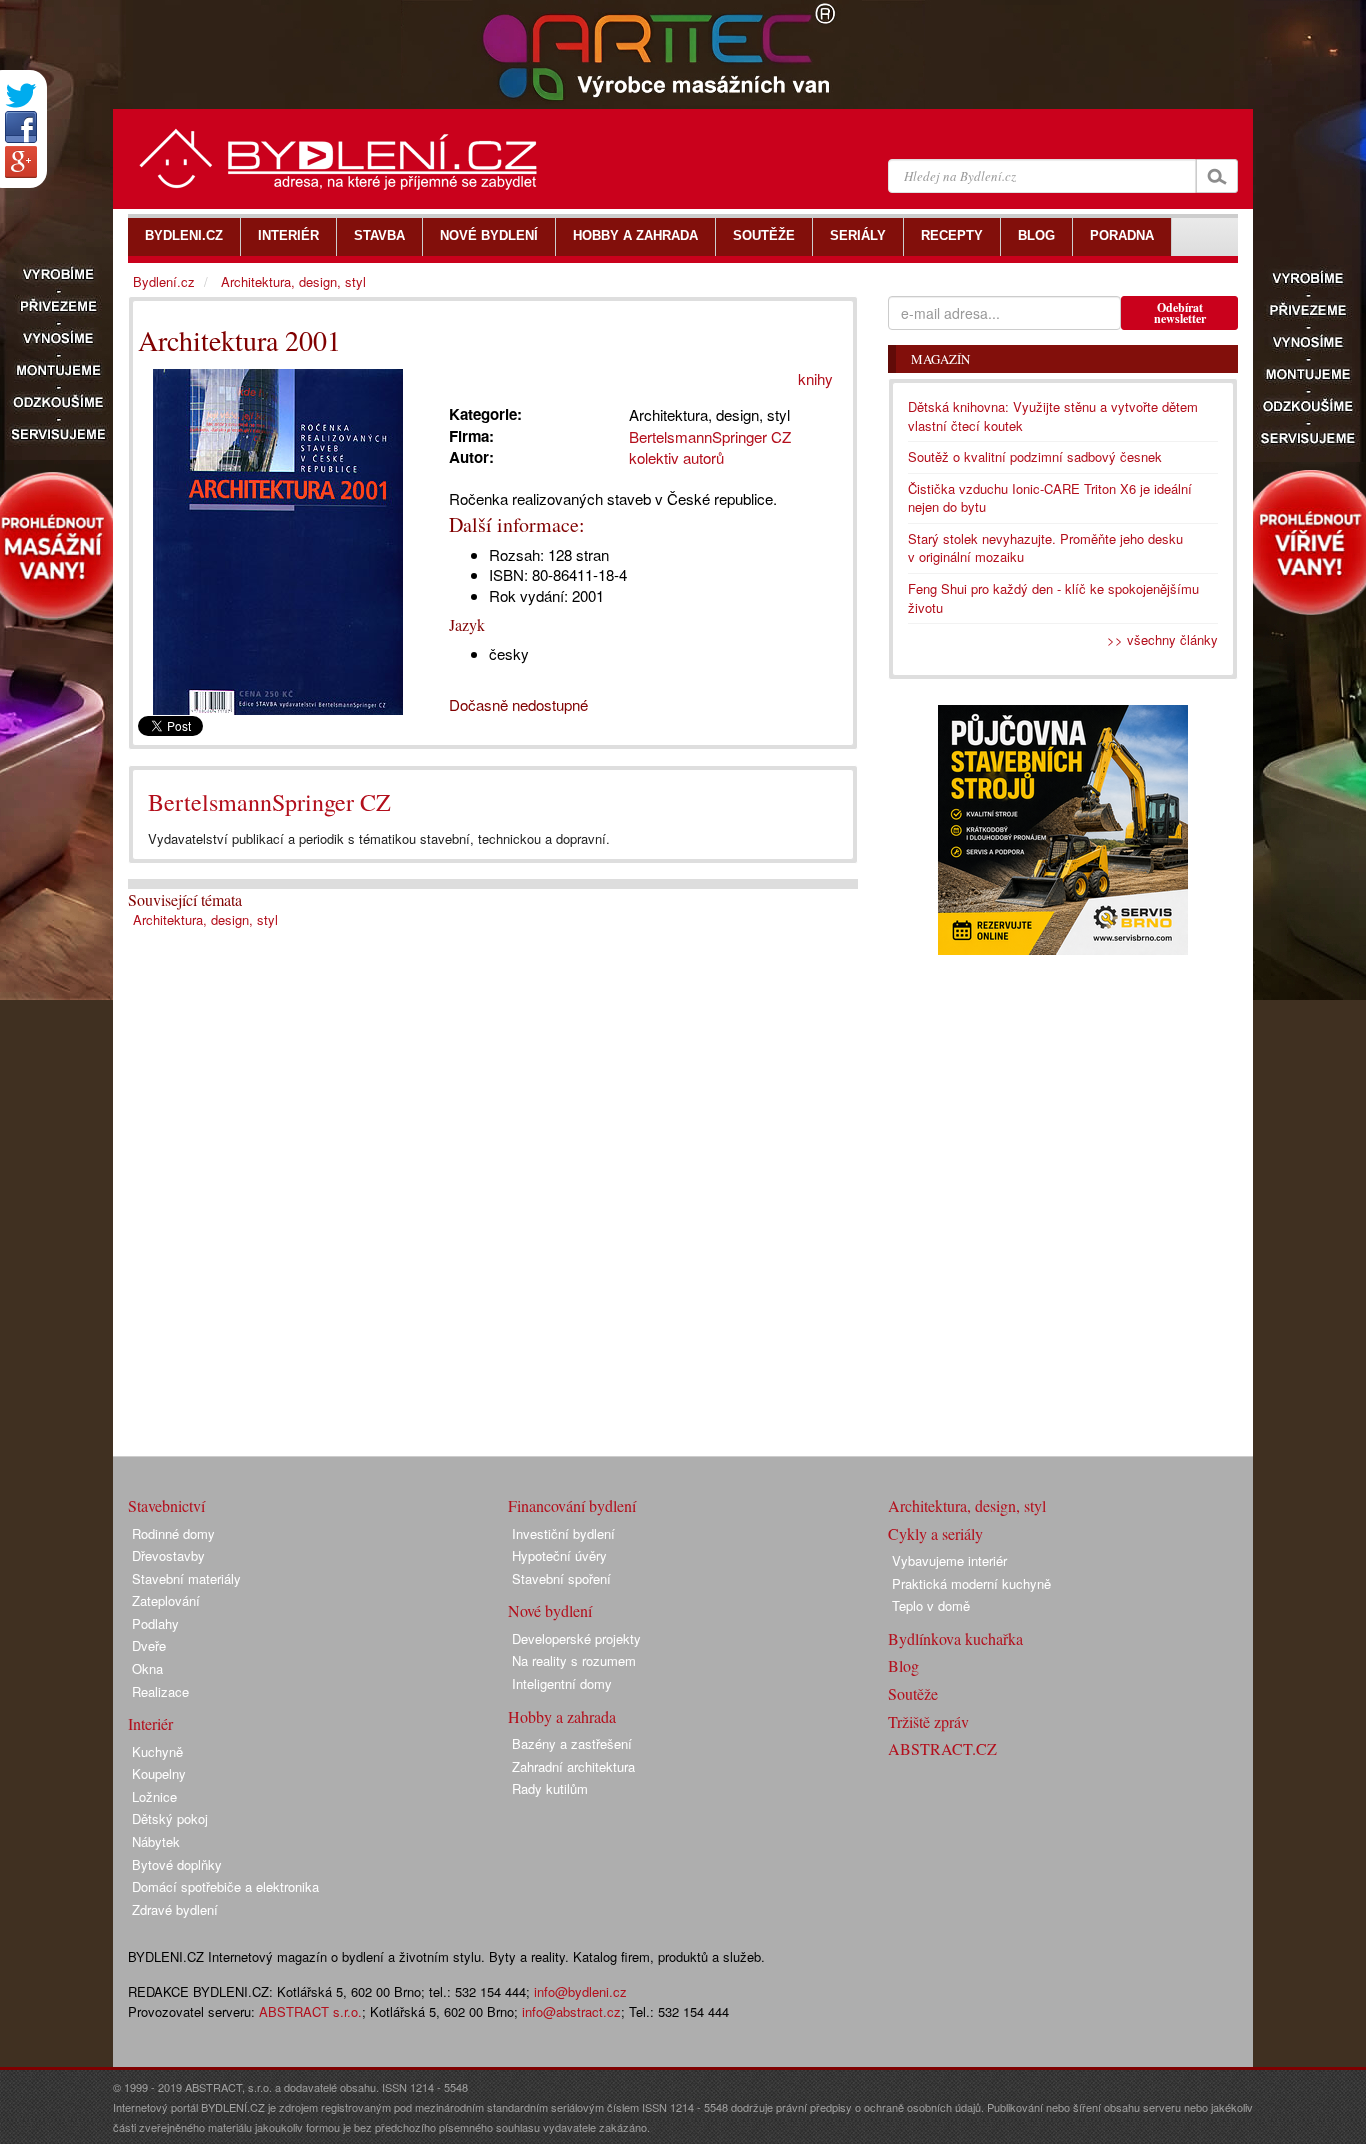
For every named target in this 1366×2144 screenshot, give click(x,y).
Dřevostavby (168, 1555)
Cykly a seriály (935, 1533)
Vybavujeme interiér (949, 1560)
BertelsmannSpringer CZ (269, 802)
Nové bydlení (550, 1610)
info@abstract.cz (571, 2011)
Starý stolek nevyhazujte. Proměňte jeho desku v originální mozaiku (1045, 548)
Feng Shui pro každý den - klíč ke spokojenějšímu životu (1053, 598)
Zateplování (166, 1600)
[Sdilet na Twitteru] (21, 95)
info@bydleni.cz (580, 1991)
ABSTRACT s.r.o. (310, 2011)
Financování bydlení (572, 1505)
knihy (815, 378)
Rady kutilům (550, 1788)
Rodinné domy (173, 1533)
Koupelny (159, 1773)
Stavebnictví (166, 1505)
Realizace (160, 1691)
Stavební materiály (186, 1578)
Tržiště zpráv (928, 1721)
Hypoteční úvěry (559, 1555)
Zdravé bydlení (175, 1909)
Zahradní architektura (573, 1766)
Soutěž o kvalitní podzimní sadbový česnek (1035, 456)
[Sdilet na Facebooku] (21, 127)
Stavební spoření (561, 1578)
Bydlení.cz (164, 281)
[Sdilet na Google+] (21, 162)
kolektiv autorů (676, 457)
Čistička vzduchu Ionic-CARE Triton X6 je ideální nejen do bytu (1050, 498)
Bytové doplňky (177, 1864)
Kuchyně (157, 1751)
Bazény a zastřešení (572, 1743)
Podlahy (155, 1623)
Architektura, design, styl (205, 919)
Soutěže (913, 1693)
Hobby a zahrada (562, 1716)
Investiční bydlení (563, 1533)
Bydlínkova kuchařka (955, 1638)
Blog (903, 1665)
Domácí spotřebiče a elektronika (225, 1886)
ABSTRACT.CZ (942, 1748)
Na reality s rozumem (574, 1660)
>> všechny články (1162, 639)
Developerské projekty (576, 1638)
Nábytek (156, 1841)
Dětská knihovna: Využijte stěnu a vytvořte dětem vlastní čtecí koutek (1053, 416)
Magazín (940, 359)
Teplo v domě (931, 1605)
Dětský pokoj (170, 1818)
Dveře (149, 1645)
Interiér (150, 1723)
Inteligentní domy (562, 1683)
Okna (147, 1668)
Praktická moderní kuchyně (971, 1583)
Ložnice (154, 1796)
